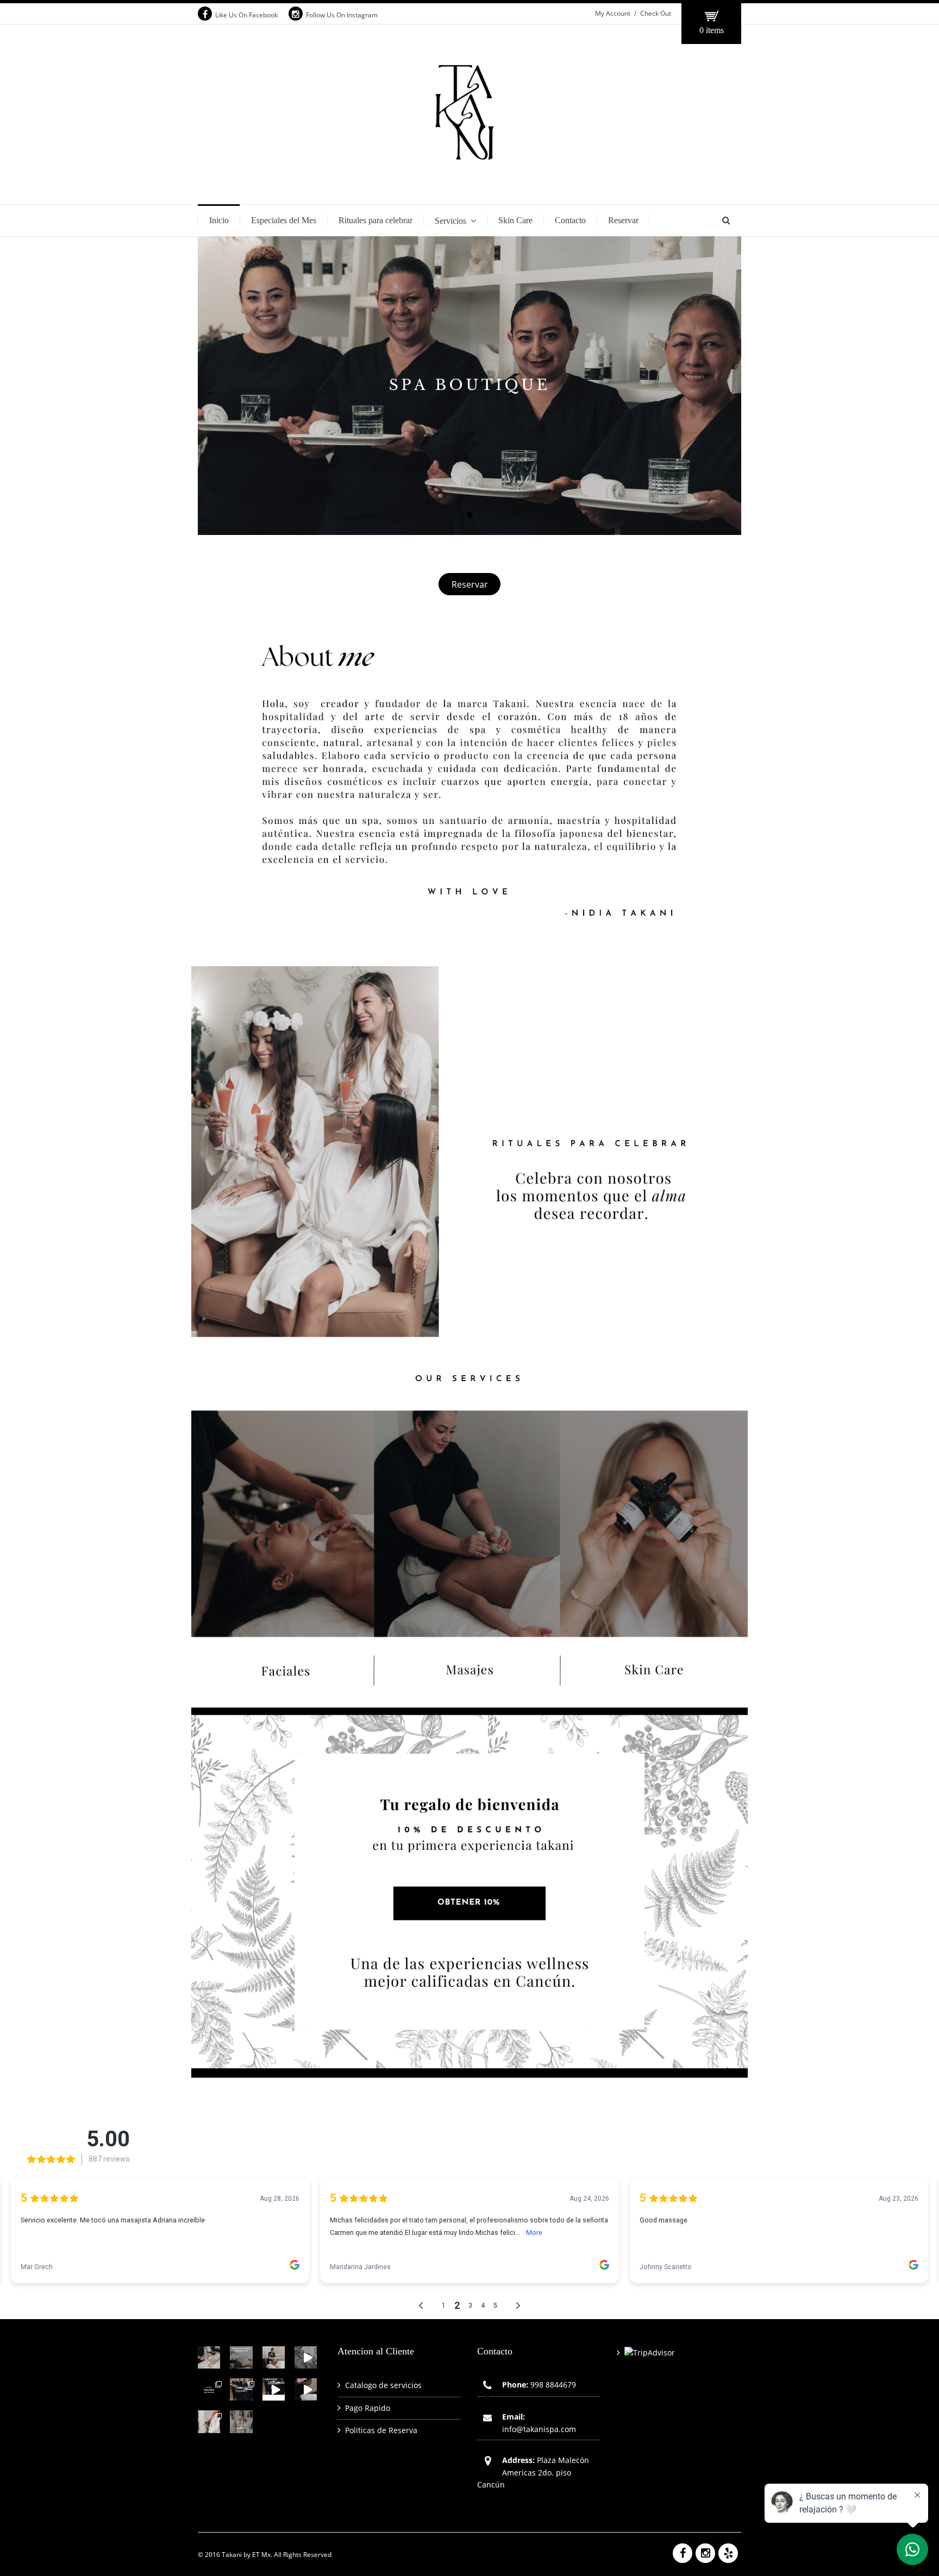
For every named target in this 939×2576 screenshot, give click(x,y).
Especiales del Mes (284, 220)
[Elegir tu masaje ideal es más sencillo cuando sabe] (209, 2389)
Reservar (623, 220)
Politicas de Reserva (381, 2430)
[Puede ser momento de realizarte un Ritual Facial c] (209, 2357)
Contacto (570, 220)
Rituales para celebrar (375, 220)
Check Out (656, 13)
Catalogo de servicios (383, 2385)
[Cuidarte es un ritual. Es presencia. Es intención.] (209, 2421)
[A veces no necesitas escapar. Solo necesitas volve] (306, 2357)
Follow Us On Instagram (342, 15)
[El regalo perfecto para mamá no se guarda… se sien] (241, 2389)
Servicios (450, 221)
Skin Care (515, 220)
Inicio (219, 220)
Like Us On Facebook (246, 15)
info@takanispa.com (539, 2429)
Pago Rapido (368, 2408)
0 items (712, 30)
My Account (613, 13)
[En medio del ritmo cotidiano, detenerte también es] (241, 2357)
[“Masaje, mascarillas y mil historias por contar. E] (241, 2421)
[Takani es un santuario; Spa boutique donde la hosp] (306, 2389)
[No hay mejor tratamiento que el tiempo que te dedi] (274, 2357)
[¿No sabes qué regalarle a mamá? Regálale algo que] (274, 2389)
